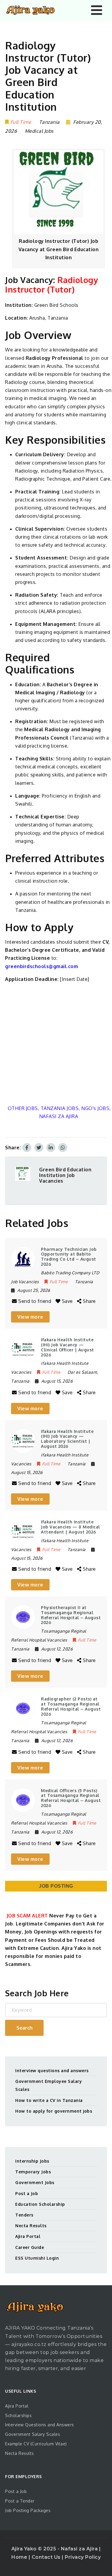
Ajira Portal (28, 2236)
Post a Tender (20, 2501)
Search (24, 2028)
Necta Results (31, 2226)
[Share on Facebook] (27, 1148)
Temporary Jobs (33, 2172)
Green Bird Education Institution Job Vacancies (65, 1175)
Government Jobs (35, 2182)
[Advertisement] (56, 1044)
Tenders (24, 2215)
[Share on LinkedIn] (51, 1148)
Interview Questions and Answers (40, 2425)
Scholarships (18, 2415)
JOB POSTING (56, 1886)
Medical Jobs (39, 131)
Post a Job (27, 2193)
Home (20, 2557)
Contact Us (47, 2557)
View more (30, 1317)
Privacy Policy (83, 2557)
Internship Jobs (32, 2161)
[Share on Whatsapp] (63, 1148)
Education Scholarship (40, 2204)
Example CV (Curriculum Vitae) (36, 2444)
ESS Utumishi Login (37, 2258)
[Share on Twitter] (39, 1148)
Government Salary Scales (33, 2434)
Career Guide (30, 2247)
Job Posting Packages (28, 2510)
